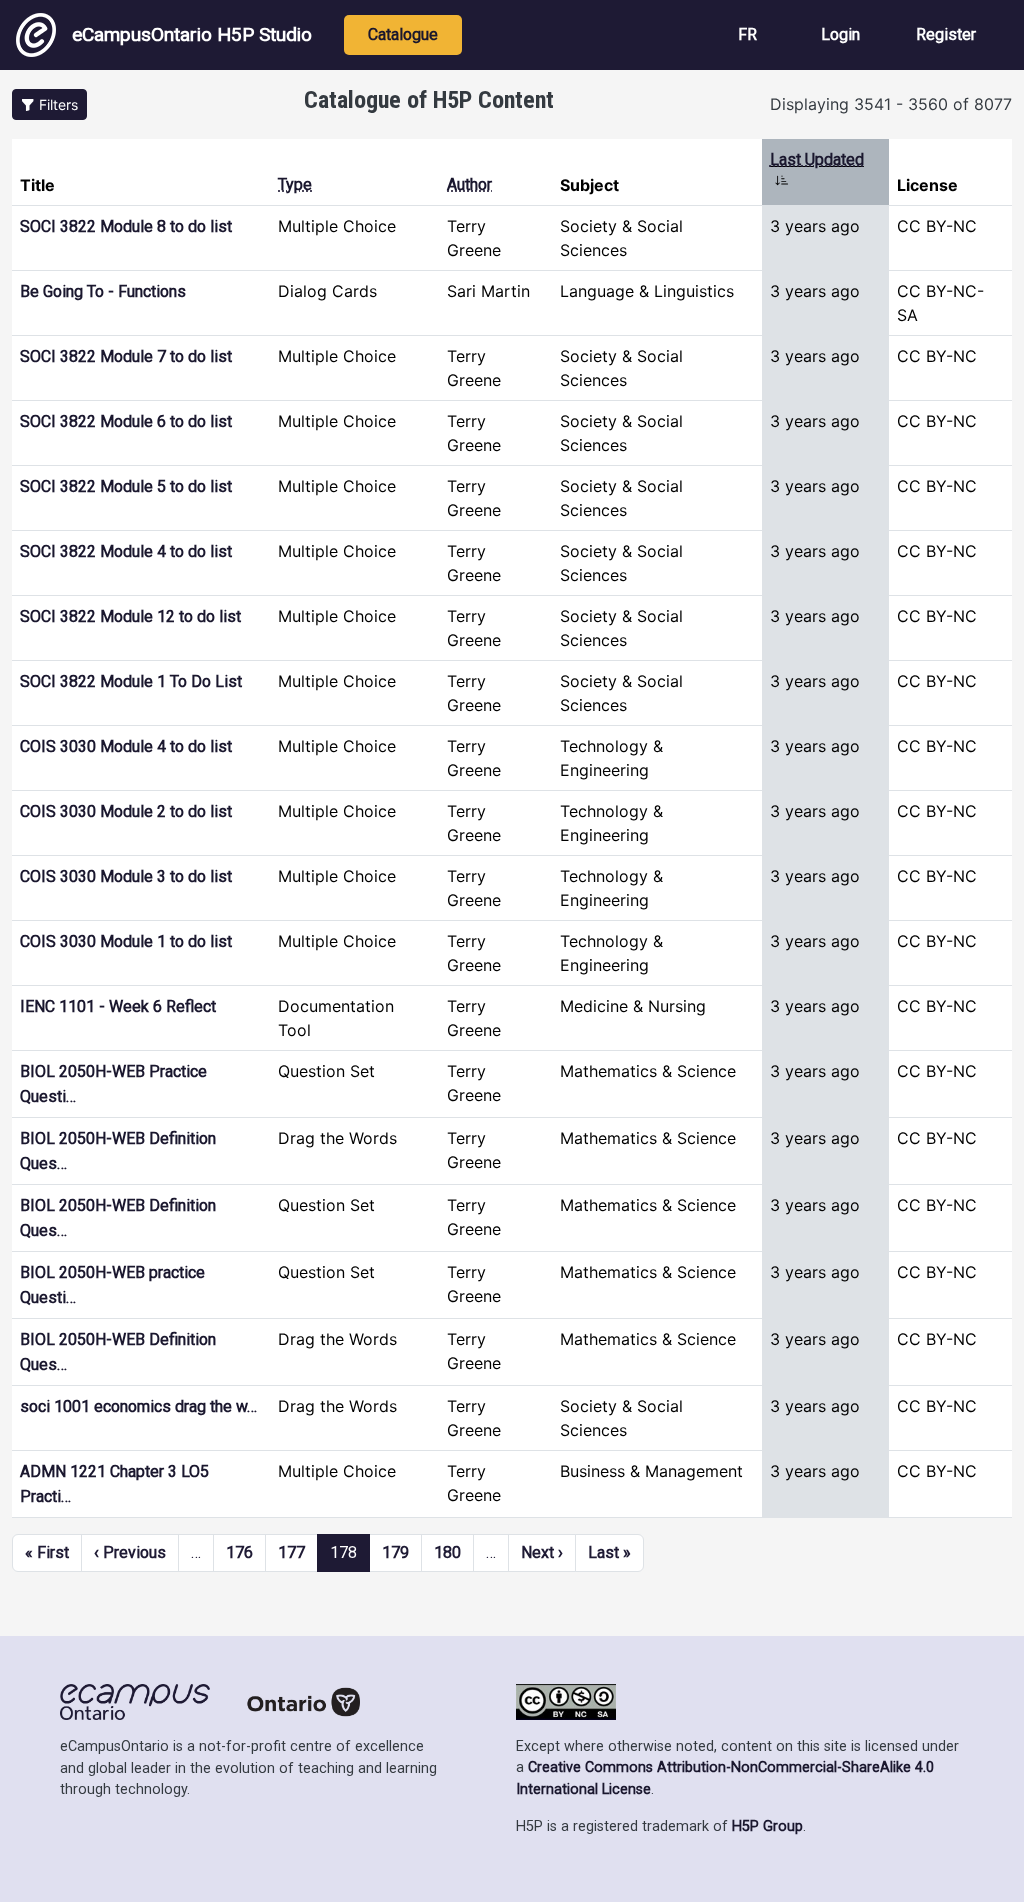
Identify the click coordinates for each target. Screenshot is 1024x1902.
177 (291, 1552)
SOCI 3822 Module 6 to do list (126, 421)
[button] (49, 104)
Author (469, 184)
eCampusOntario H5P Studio (192, 34)
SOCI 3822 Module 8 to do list (126, 226)
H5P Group (767, 1826)
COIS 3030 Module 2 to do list (126, 811)
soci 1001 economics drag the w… (138, 1406)
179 (395, 1552)
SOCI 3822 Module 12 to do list (130, 616)
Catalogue (403, 34)
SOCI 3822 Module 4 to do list (126, 551)
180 (447, 1552)
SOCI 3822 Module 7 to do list (126, 356)
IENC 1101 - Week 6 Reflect (118, 1006)
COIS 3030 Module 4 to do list (126, 746)
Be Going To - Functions (103, 291)
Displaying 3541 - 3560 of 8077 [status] (891, 104)
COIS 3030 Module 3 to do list (126, 876)
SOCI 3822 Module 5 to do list (126, 486)
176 (239, 1552)
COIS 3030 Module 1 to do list (126, 941)
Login (840, 34)
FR (747, 34)
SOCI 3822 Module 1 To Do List (131, 681)
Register (946, 34)
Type (295, 184)
